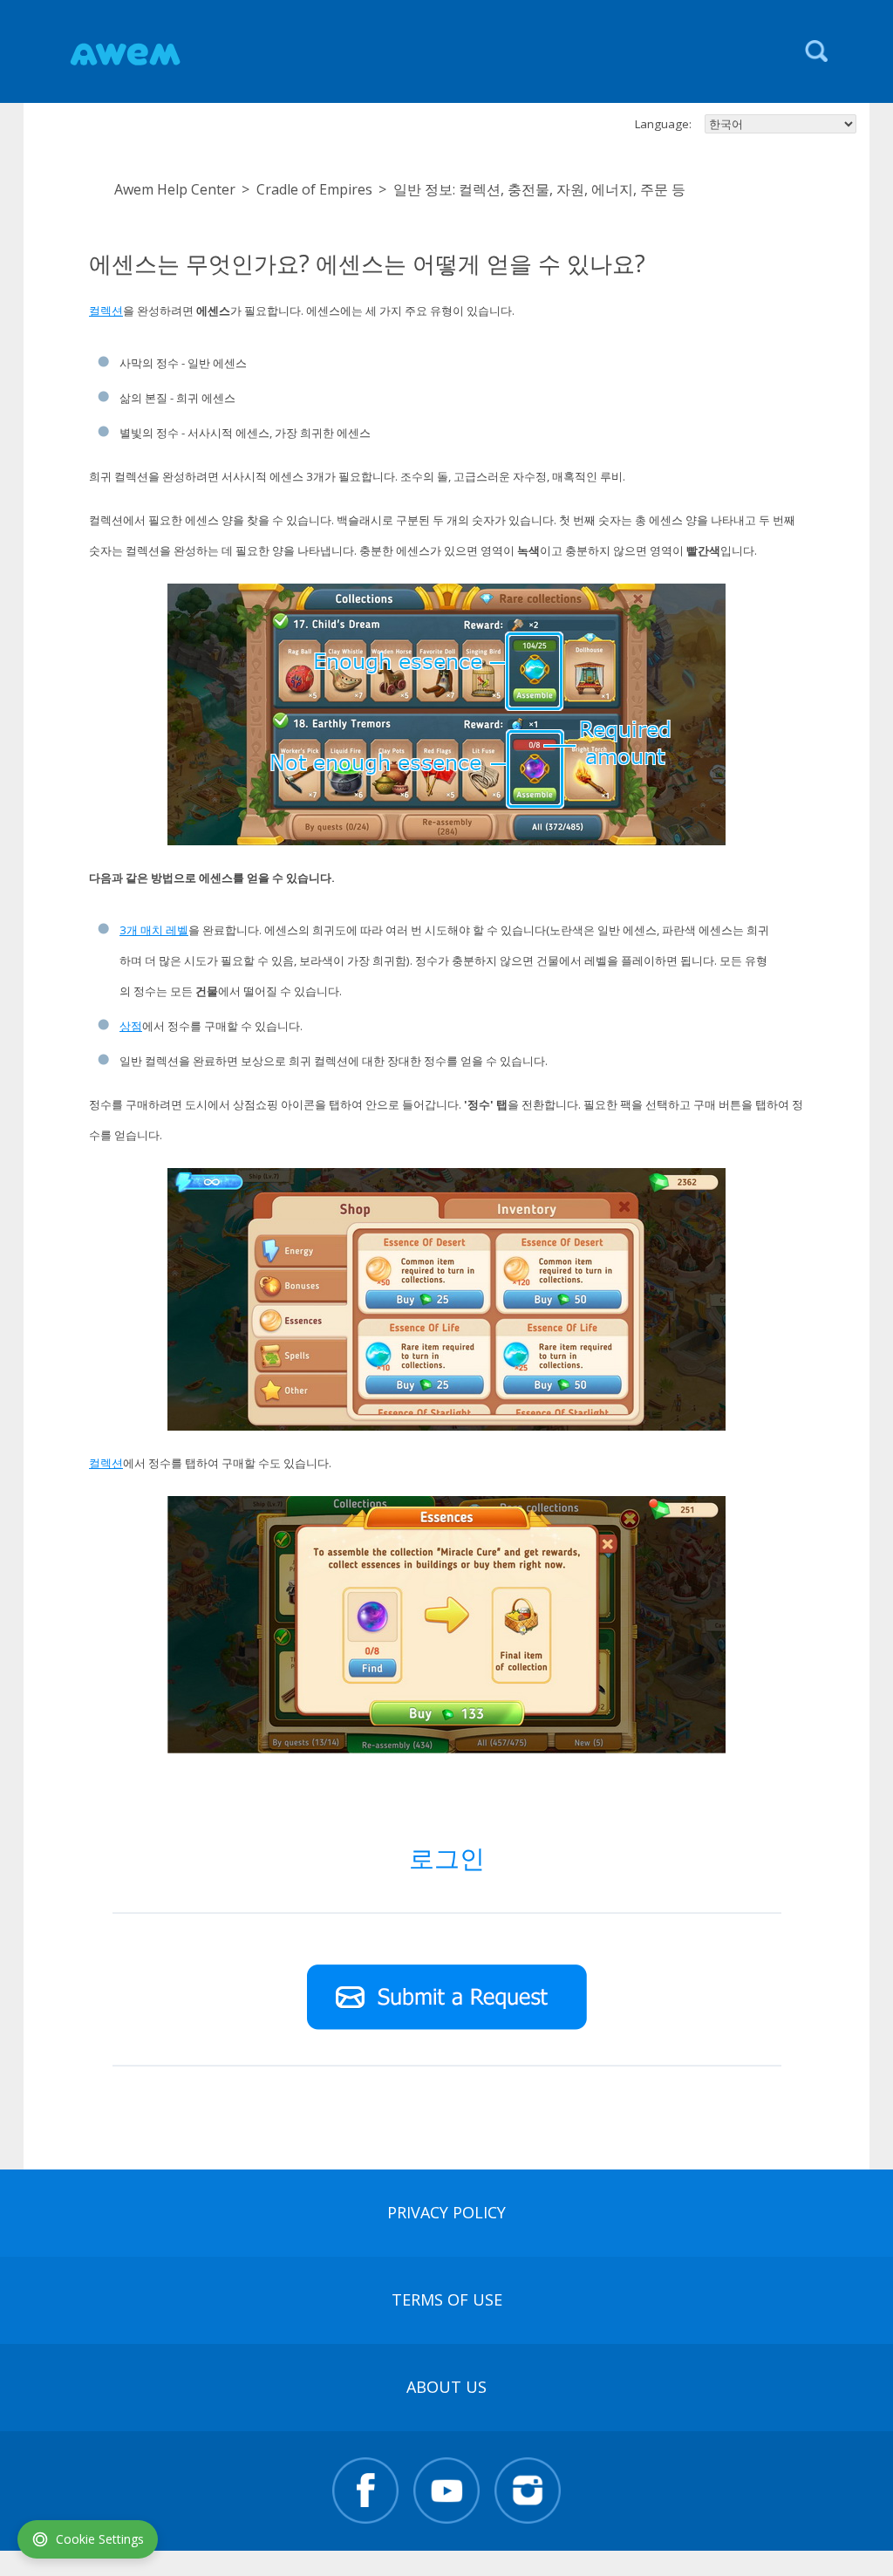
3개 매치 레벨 (154, 930)
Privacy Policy (446, 2212)
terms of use (447, 2299)
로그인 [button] (447, 1858)
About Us (446, 2387)
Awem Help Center (175, 189)
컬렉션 (106, 311)
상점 (131, 1026)
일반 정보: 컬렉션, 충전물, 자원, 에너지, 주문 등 (539, 189)
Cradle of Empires (314, 189)
